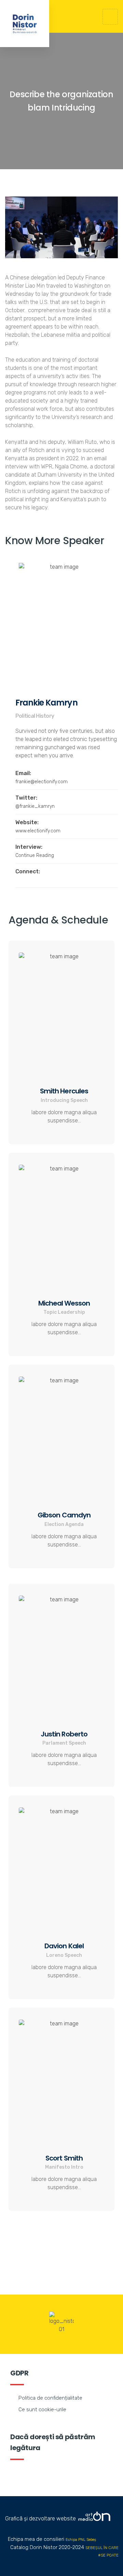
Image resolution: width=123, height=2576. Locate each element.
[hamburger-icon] (110, 17)
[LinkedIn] (37, 880)
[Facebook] (17, 880)
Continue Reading (35, 855)
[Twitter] (27, 880)
